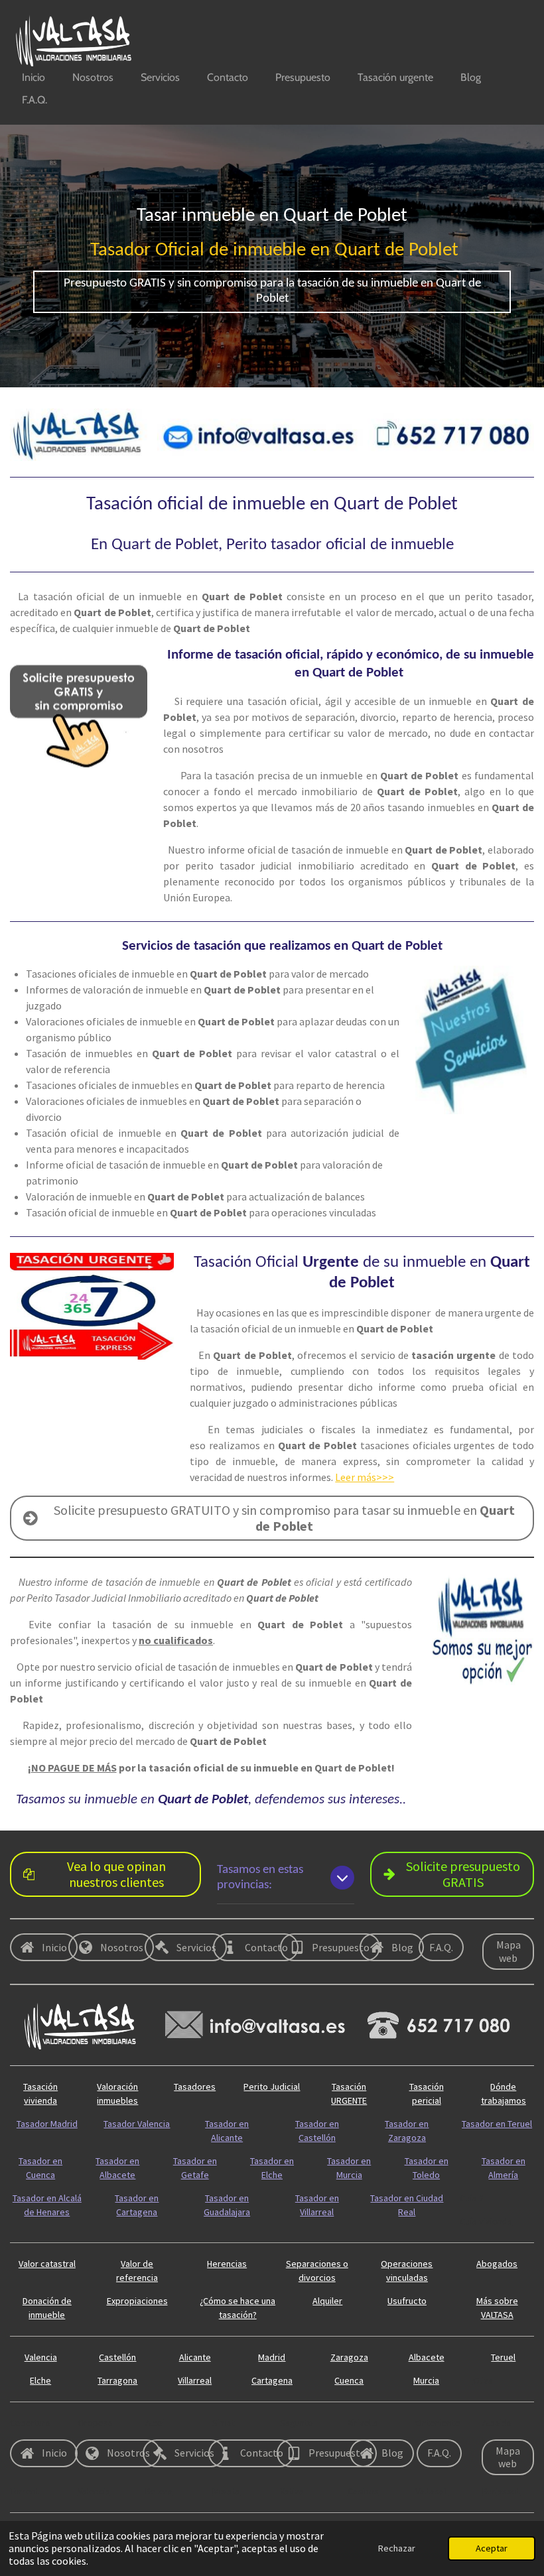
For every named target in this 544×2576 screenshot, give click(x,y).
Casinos (363, 2491)
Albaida (497, 2423)
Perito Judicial (272, 2087)
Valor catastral (47, 2264)
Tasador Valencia (137, 2124)
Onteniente (438, 2423)
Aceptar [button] (492, 2548)
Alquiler (327, 2301)
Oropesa (95, 2423)
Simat (224, 2423)
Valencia (41, 2357)
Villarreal (195, 2380)
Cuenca (349, 2380)
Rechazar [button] (397, 2548)
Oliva (483, 2380)
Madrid (272, 2357)
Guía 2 (472, 2198)
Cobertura (30, 2423)
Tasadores (195, 2087)
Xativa (292, 2491)
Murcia (426, 2380)
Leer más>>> (365, 1477)
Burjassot (501, 2491)
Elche (40, 2380)
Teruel (503, 2357)
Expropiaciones (137, 2301)
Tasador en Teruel (497, 2124)
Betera (159, 2491)
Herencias (227, 2264)
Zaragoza (349, 2357)
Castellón (117, 2357)
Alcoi (155, 2423)
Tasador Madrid (47, 2124)
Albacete (427, 2357)
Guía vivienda (486, 2221)
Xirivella (363, 2423)
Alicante (195, 2357)
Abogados (497, 2264)
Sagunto (297, 2423)
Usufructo (407, 2301)
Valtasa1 (432, 2491)
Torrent (25, 2491)
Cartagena (272, 2380)
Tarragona (117, 2380)
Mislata (226, 2491)
